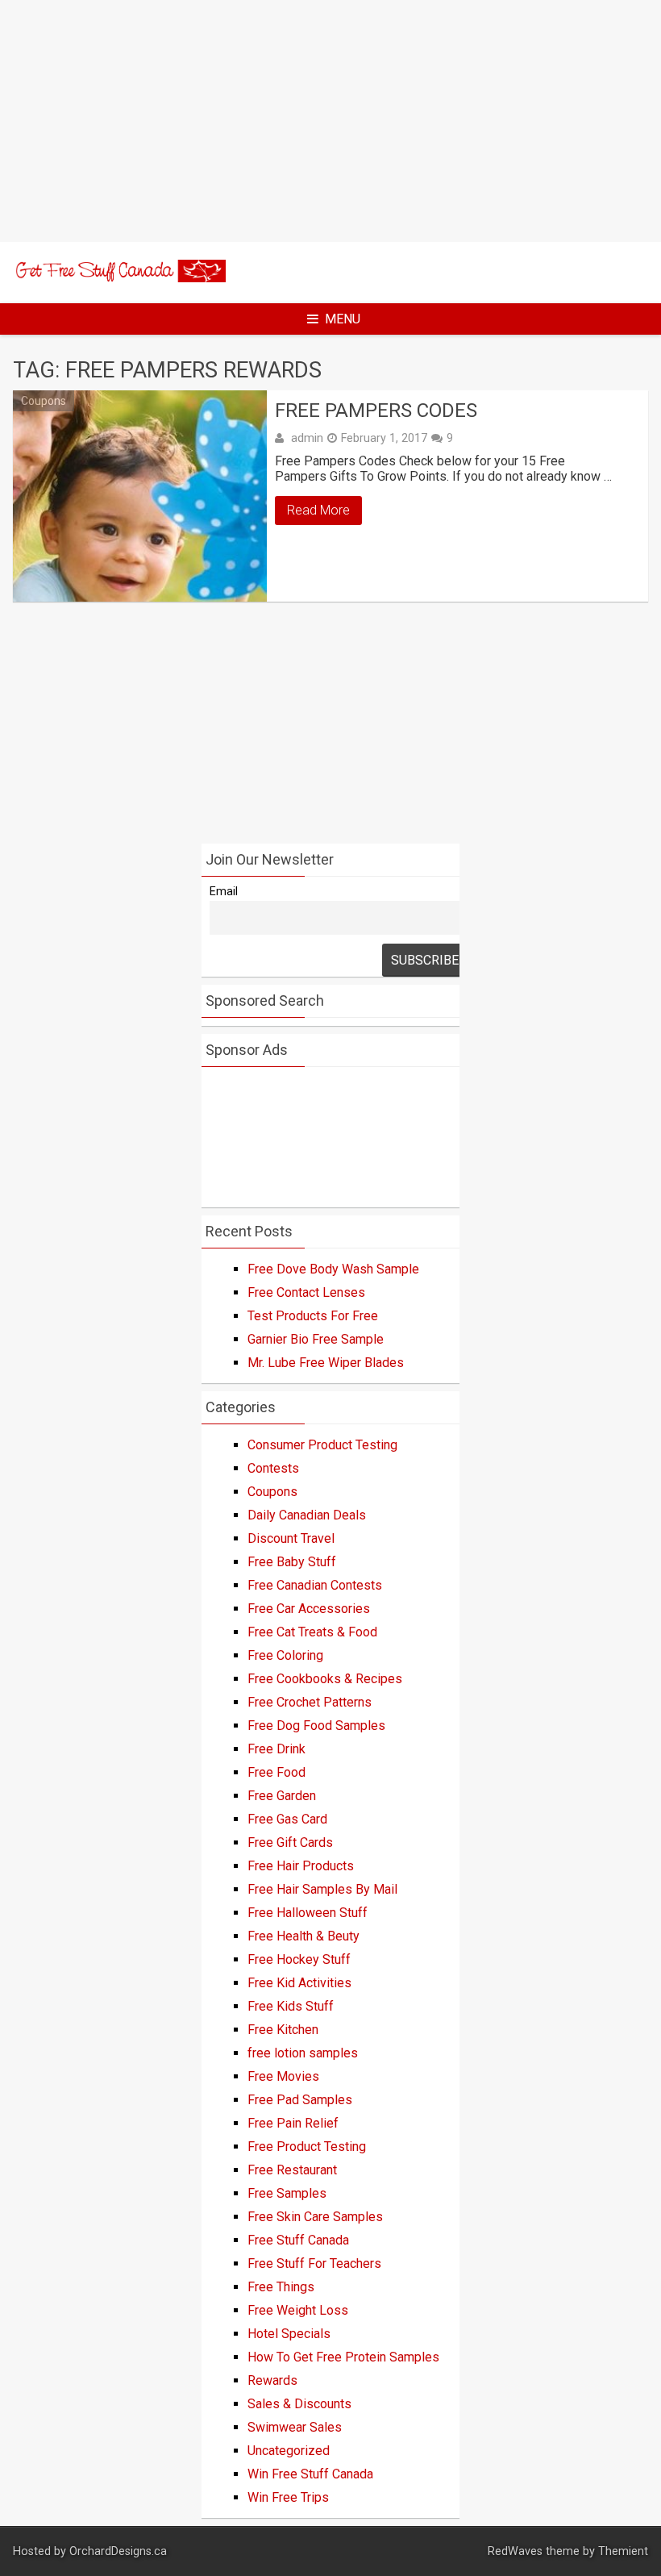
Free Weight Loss (298, 2310)
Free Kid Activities (299, 1983)
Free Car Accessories (309, 1609)
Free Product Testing (307, 2147)
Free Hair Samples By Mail (322, 1889)
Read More (318, 510)
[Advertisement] (330, 121)
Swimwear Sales (295, 2427)
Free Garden (282, 1796)
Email (224, 892)
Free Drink (276, 1749)
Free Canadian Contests (315, 1585)
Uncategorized (289, 2451)
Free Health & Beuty (303, 1936)
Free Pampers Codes (376, 411)
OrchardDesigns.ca (118, 2551)
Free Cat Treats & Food (312, 1632)
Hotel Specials (289, 2334)
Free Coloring (285, 1655)
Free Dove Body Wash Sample (333, 1269)
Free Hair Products (301, 1866)
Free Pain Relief (293, 2123)
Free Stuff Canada (298, 2240)
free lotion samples (303, 2053)
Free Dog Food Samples (316, 1726)
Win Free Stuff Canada (310, 2474)
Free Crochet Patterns (310, 1702)
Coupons (44, 401)
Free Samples (287, 2193)
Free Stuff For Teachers (314, 2263)
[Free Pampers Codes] (140, 496)
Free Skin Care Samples (315, 2217)
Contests (273, 1468)
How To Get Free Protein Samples (343, 2357)
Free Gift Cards (290, 1842)
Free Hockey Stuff (299, 1959)
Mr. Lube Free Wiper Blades (326, 1363)
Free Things (281, 2287)
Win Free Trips (288, 2497)
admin (307, 438)
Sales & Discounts (299, 2404)
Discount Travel (291, 1538)
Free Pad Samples (300, 2100)
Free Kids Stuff (291, 2006)
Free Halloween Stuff (308, 1913)
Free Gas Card (287, 1819)
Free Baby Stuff (292, 1562)
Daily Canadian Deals (307, 1515)
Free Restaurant (292, 2170)
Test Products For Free (313, 1316)
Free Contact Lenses (306, 1292)
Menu (343, 319)
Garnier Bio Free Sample (316, 1339)
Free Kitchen (283, 2030)
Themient (623, 2551)
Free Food (276, 1772)
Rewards (272, 2380)
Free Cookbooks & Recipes (325, 1679)
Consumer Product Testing (322, 1445)
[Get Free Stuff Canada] (119, 278)
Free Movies (283, 2076)
